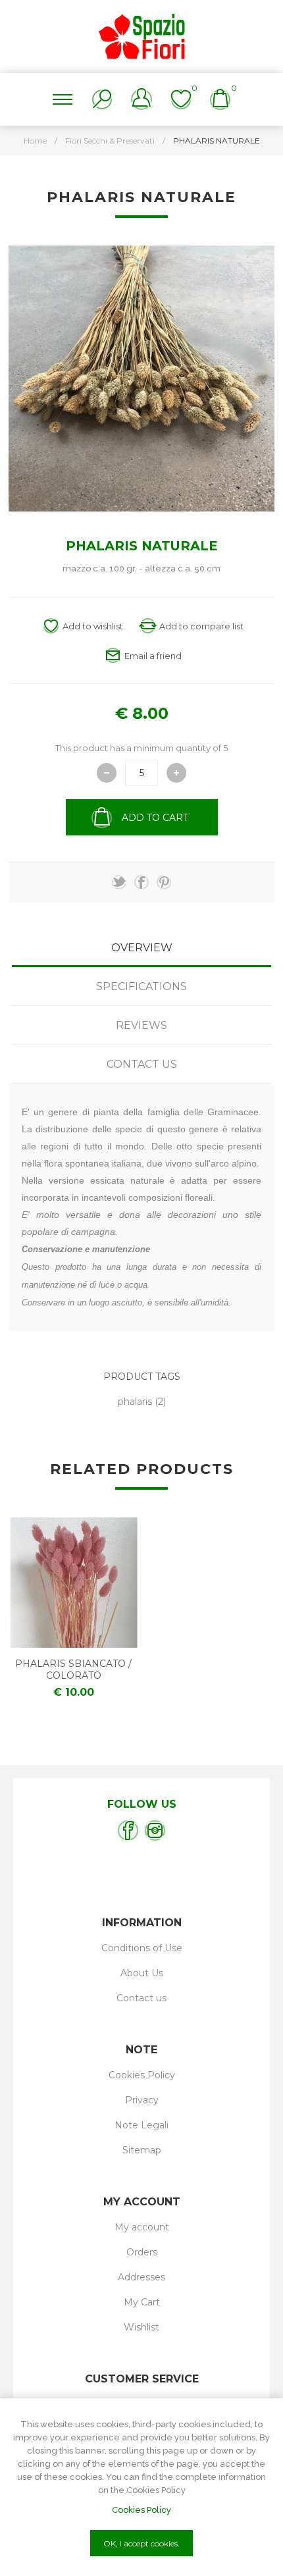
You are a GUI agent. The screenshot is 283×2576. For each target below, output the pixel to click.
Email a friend (153, 656)
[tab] (141, 948)
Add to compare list (201, 626)
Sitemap (142, 2150)
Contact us (141, 1998)
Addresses (141, 2277)
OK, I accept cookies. (141, 2543)
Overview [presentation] (142, 948)
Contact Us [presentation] (142, 1064)
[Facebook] (128, 1830)
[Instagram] (155, 1830)
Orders (142, 2252)
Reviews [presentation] (141, 1025)
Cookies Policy (142, 2075)
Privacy (142, 2100)
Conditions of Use (142, 1948)
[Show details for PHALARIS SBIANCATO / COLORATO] (74, 1583)
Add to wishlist (93, 626)
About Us (142, 1973)
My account (142, 2227)
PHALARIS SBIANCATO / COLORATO (73, 1669)
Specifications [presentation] (141, 986)
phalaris (135, 1402)
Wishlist (141, 2327)
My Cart (142, 2302)
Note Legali (141, 2125)
